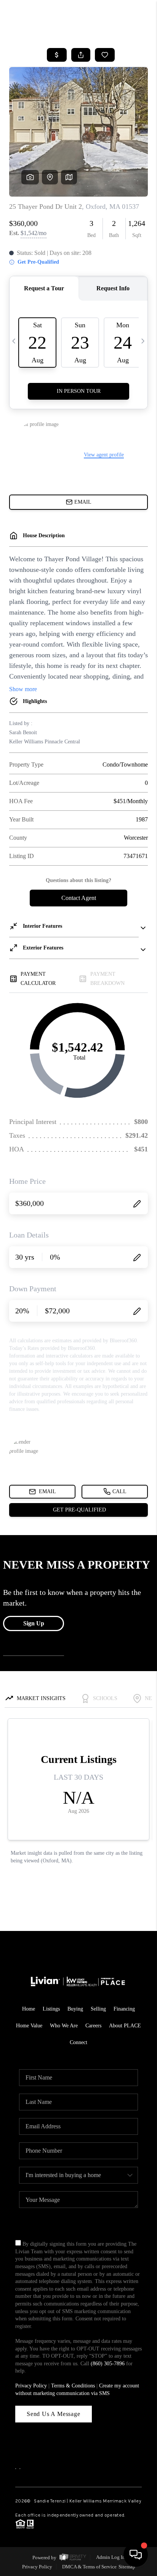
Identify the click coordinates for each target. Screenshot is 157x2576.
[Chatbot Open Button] (136, 2555)
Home (29, 2009)
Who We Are (64, 2026)
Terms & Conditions (73, 2386)
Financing (124, 2009)
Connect (78, 2042)
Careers (93, 2026)
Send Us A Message (54, 2414)
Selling (98, 2009)
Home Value (29, 2026)
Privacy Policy (31, 2386)
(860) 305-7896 (108, 2364)
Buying (75, 2009)
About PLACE (125, 2026)
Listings (51, 2009)
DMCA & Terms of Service (89, 2567)
